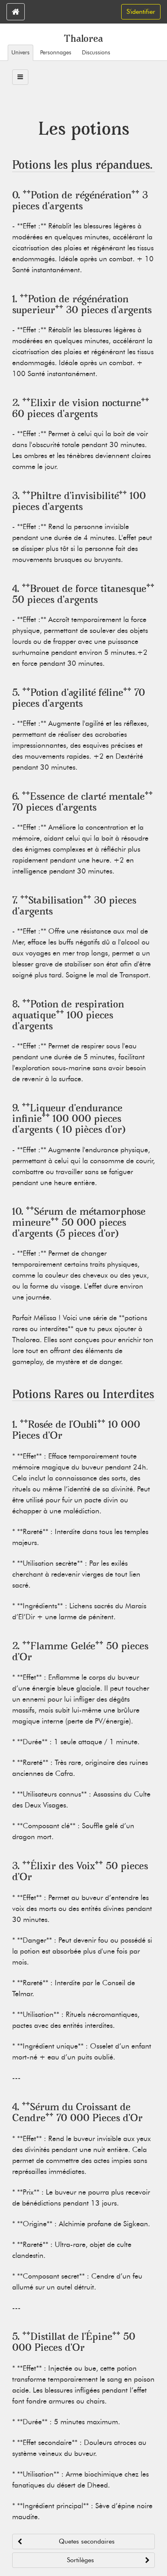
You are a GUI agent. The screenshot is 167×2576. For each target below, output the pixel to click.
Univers (20, 52)
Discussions (96, 52)
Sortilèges (80, 2560)
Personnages (56, 52)
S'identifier (141, 12)
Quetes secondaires (87, 2541)
